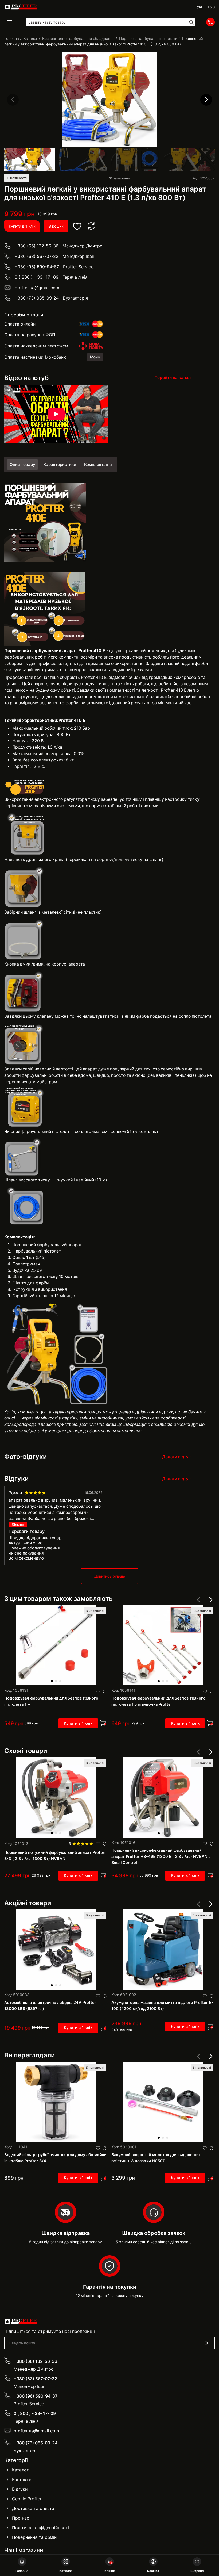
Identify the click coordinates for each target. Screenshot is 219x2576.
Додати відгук (176, 1457)
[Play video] (56, 414)
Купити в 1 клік (22, 226)
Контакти (22, 2479)
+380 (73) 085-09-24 (37, 298)
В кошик (56, 226)
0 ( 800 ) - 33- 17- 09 (37, 277)
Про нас (21, 2518)
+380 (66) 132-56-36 (37, 246)
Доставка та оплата (33, 2508)
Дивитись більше (110, 1576)
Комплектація (98, 464)
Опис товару (22, 464)
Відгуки (20, 2489)
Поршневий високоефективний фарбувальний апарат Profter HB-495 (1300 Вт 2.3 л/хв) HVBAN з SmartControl (161, 1857)
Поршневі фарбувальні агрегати (148, 38)
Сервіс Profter (27, 2499)
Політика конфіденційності (40, 2528)
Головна (12, 38)
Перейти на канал (173, 378)
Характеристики (60, 464)
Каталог (31, 38)
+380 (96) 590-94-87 (37, 267)
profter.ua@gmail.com (37, 288)
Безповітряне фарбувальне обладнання (78, 38)
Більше (18, 1525)
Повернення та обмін (34, 2537)
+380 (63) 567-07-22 (37, 256)
